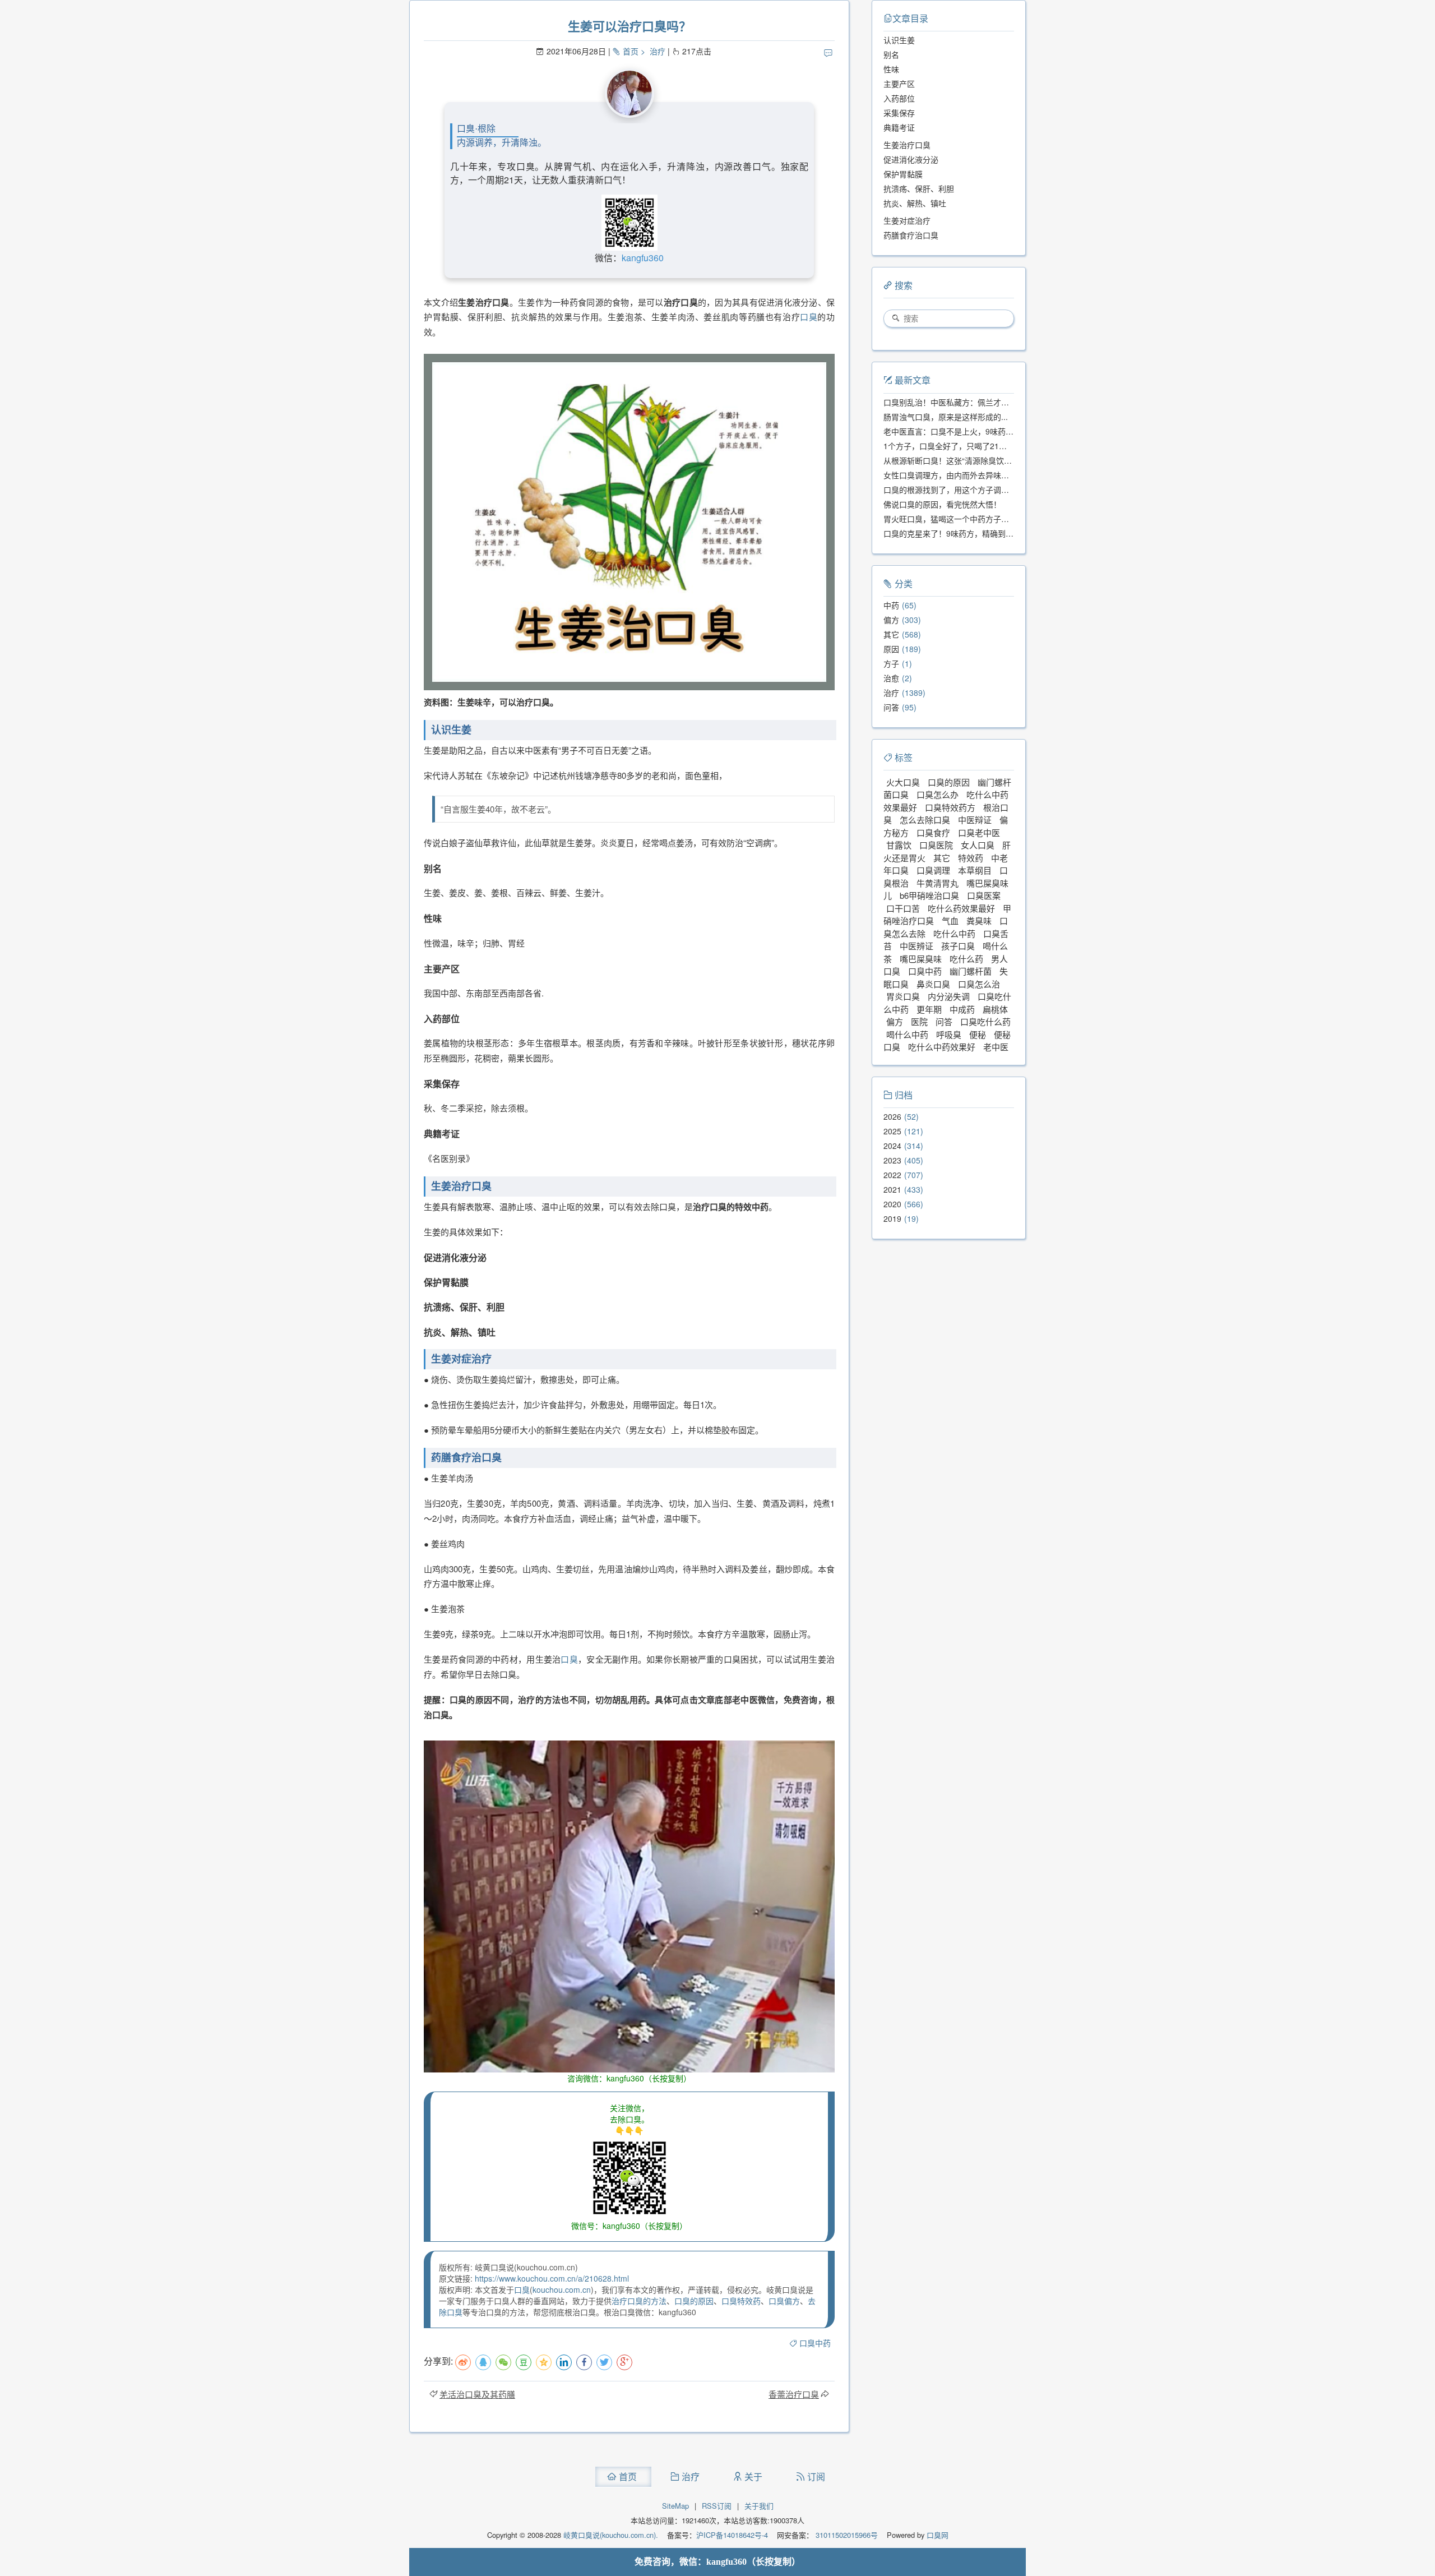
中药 (891, 605)
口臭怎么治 (979, 984)
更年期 (929, 1009)
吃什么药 (966, 959)
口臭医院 (936, 845)
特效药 (971, 858)
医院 (919, 1021)
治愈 (891, 678)
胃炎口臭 (903, 996)
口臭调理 (933, 870)
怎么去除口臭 (925, 820)
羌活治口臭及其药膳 (477, 2394)
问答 (891, 707)
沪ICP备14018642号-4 (732, 2535)
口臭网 (936, 2535)
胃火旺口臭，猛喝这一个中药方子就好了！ (958, 519)
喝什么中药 (907, 1034)
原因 (891, 649)
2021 (892, 1189)
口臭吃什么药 (985, 1021)
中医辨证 (916, 946)
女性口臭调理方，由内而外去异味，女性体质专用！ (974, 475)
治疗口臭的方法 (639, 2301)
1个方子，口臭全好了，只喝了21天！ (949, 446)
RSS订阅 (717, 2506)
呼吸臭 (949, 1034)
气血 (950, 920)
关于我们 (759, 2506)
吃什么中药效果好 (942, 1047)
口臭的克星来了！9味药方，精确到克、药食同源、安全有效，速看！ (1003, 533)
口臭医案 (984, 895)
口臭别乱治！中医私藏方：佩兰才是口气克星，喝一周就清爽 (989, 402)
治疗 (658, 51)
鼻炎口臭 (933, 984)
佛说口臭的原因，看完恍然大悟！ (942, 504)
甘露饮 (899, 845)
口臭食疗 (933, 832)
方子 (891, 663)
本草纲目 (975, 870)
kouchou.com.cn (562, 2289)
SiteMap (675, 2506)
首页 (631, 51)
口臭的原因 (694, 2301)
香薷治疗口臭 (794, 2394)
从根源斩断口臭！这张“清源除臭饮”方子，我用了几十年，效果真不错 (1004, 460)
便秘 (978, 1034)
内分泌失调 (949, 996)
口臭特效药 (741, 2301)
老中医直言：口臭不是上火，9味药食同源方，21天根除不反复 (992, 431)
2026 (892, 1116)
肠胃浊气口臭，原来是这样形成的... (946, 417)
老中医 (996, 1047)
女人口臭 (978, 845)
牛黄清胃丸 (938, 883)
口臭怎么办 (938, 794)
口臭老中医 (979, 832)
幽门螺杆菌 (971, 971)
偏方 (891, 620)
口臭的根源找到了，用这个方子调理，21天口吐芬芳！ (978, 490)
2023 (892, 1160)
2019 (892, 1218)
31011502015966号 (846, 2535)
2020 (892, 1204)
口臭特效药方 (950, 807)
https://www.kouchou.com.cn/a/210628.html (552, 2278)
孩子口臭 (958, 946)
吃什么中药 (954, 933)
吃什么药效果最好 (961, 908)
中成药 (962, 1009)
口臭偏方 (784, 2301)
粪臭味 (979, 920)
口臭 (809, 317)
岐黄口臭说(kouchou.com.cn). (611, 2535)
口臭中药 (815, 2343)
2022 (892, 1175)
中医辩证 (975, 820)
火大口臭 (903, 782)
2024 (892, 1146)
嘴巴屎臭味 (921, 959)
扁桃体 (995, 1009)
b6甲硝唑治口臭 (929, 895)
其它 (891, 634)
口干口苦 (903, 908)
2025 (892, 1131)
